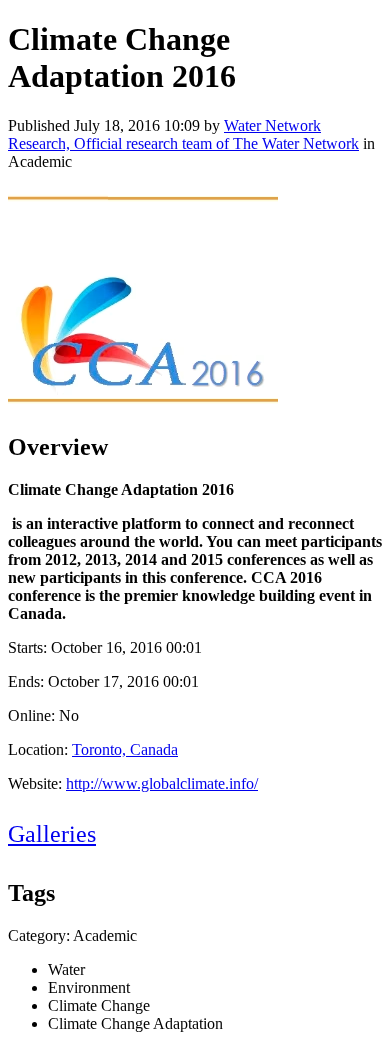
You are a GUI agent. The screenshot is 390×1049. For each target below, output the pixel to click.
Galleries (52, 834)
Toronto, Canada (125, 749)
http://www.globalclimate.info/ (162, 783)
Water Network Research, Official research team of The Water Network (183, 134)
